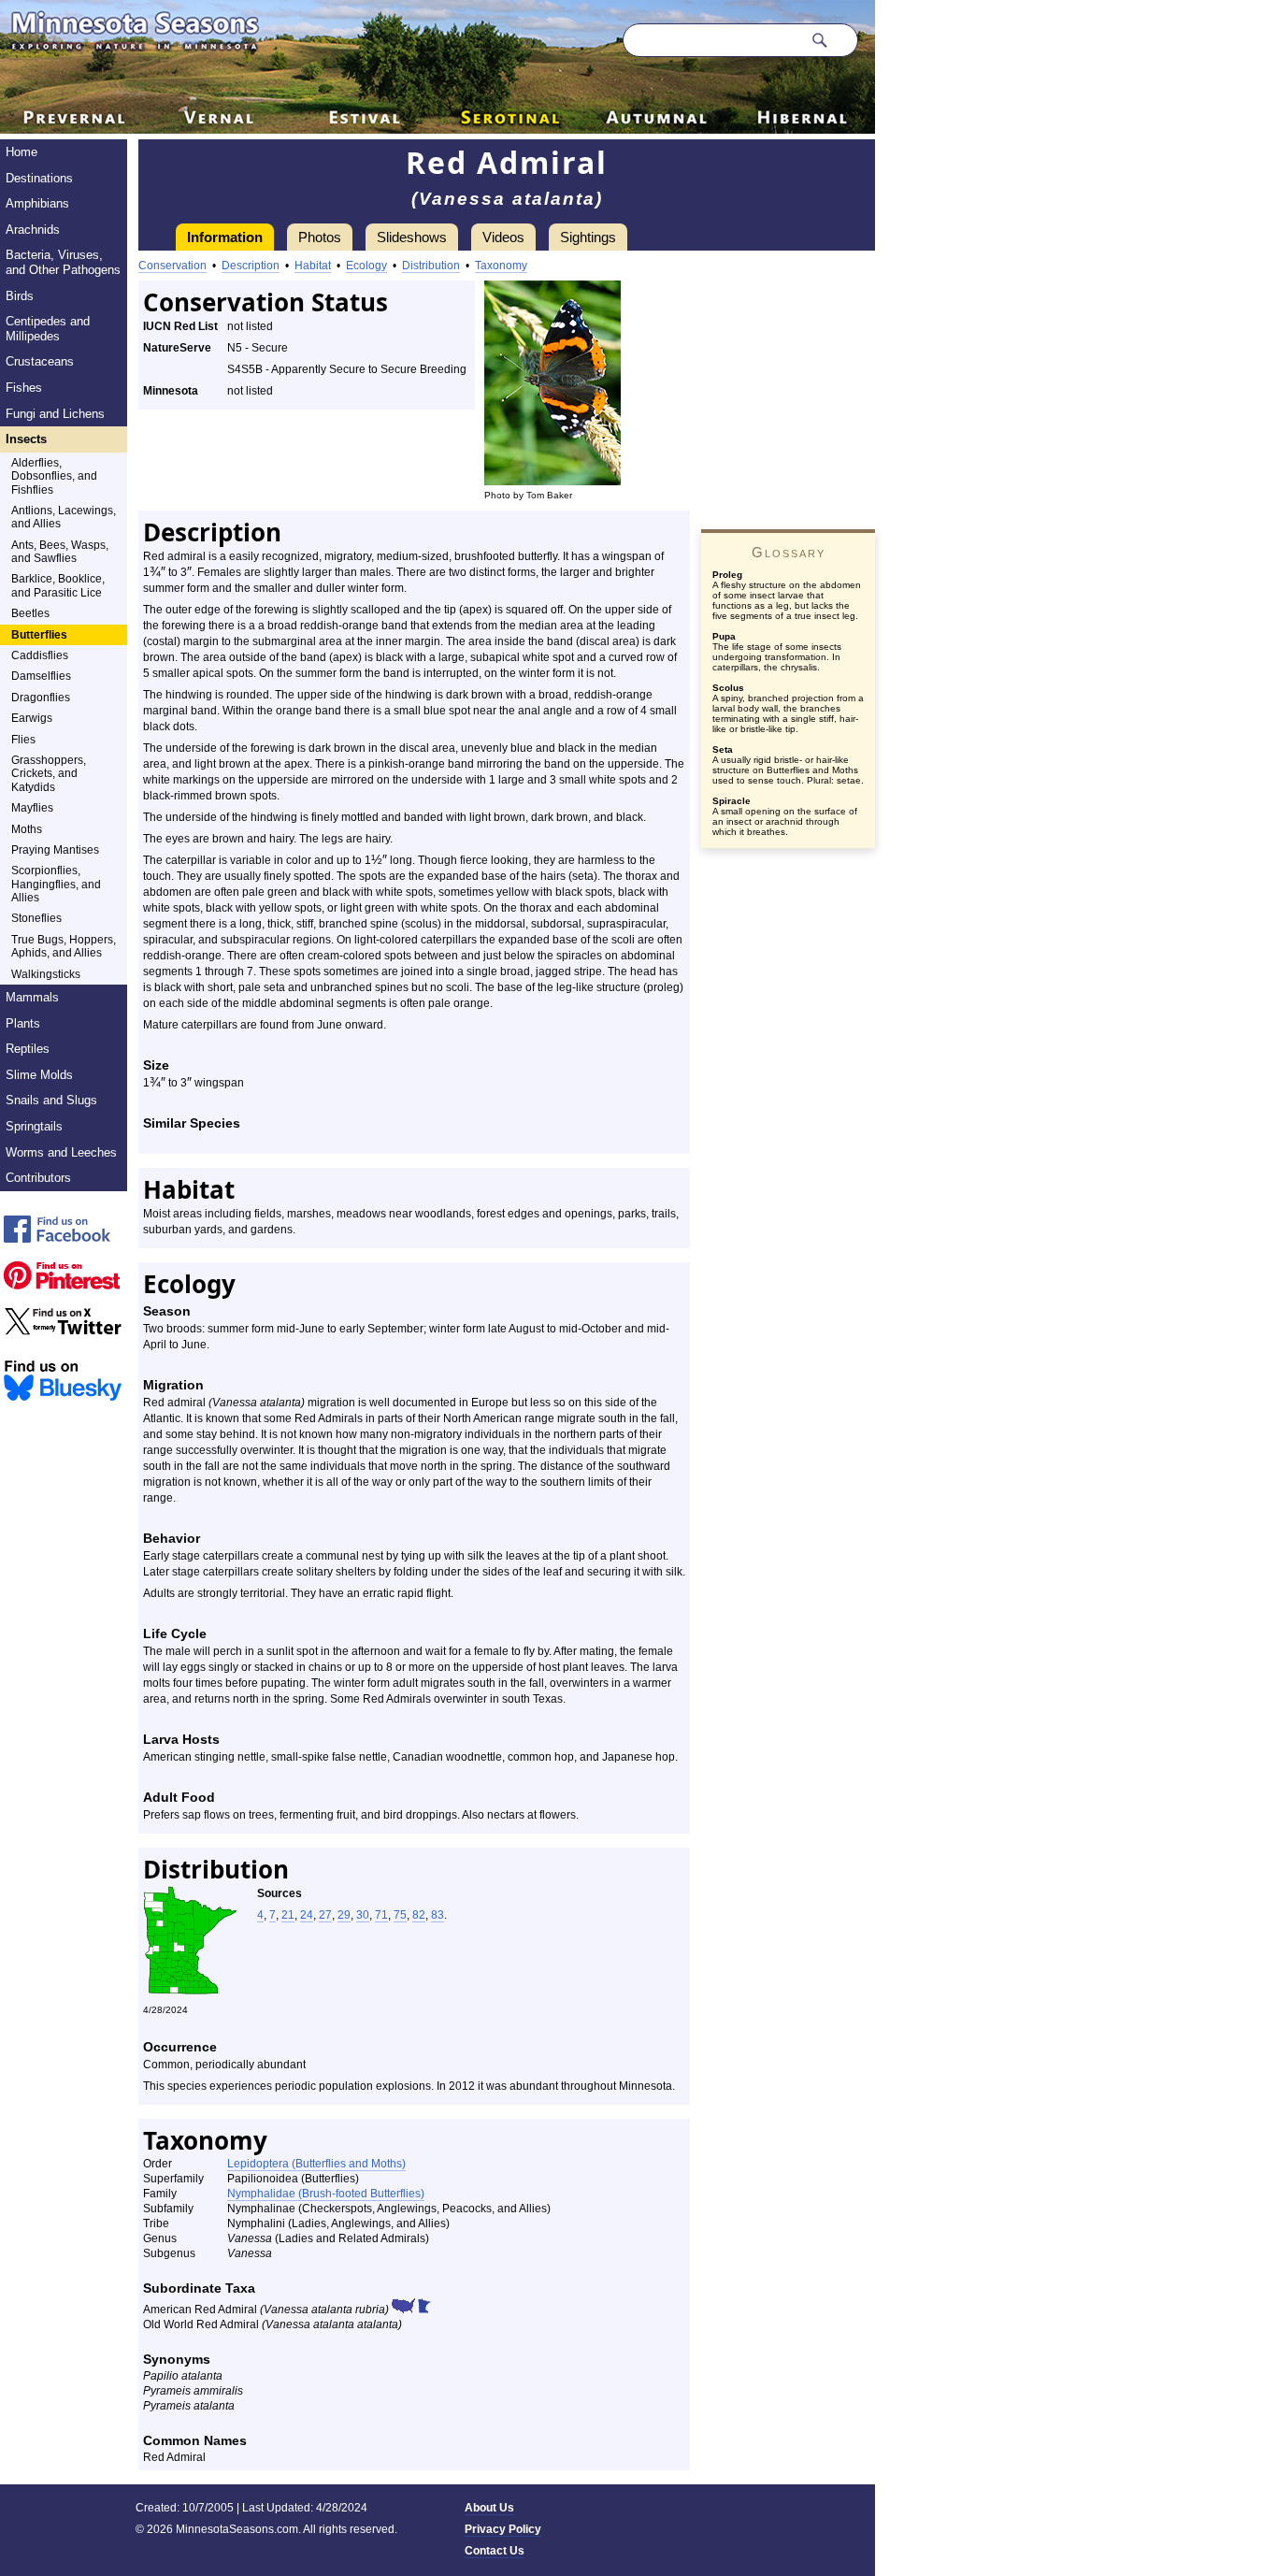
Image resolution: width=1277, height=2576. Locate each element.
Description (251, 266)
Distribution (431, 266)
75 (400, 1915)
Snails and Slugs (51, 1100)
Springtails (34, 1126)
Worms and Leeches (61, 1152)
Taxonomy (501, 266)
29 (344, 1915)
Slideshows (412, 237)
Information (225, 237)
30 (363, 1915)
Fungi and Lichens (55, 414)
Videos (503, 237)
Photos (320, 237)
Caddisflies (40, 655)
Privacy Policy (503, 2529)
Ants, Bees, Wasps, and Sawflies (60, 552)
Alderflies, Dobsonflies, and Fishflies (54, 476)
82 (419, 1915)
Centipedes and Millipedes (48, 329)
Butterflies (39, 635)
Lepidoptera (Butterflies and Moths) (316, 2164)
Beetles (30, 613)
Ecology (366, 266)
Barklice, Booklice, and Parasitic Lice (58, 585)
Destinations (39, 178)
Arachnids (33, 230)
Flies (23, 740)
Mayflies (32, 808)
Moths (27, 829)
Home (22, 152)
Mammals (32, 997)
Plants (23, 1023)
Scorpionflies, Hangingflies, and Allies (56, 884)
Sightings (588, 237)
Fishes (24, 388)
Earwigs (32, 718)
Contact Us (495, 2551)
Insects (26, 439)
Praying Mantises (55, 850)
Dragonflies (41, 698)
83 (438, 1915)
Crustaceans (40, 361)
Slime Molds (39, 1075)
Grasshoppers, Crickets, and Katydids (49, 774)
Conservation (172, 266)
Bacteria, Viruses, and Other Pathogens (63, 262)
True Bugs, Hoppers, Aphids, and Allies (64, 946)
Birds (20, 296)
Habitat (313, 266)
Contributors (38, 1178)
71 (381, 1915)
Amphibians (37, 203)
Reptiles (28, 1049)
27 (325, 1915)
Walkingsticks (46, 974)
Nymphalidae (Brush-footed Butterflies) (326, 2194)
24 (307, 1915)
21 (288, 1915)
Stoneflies (36, 918)
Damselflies (41, 676)
